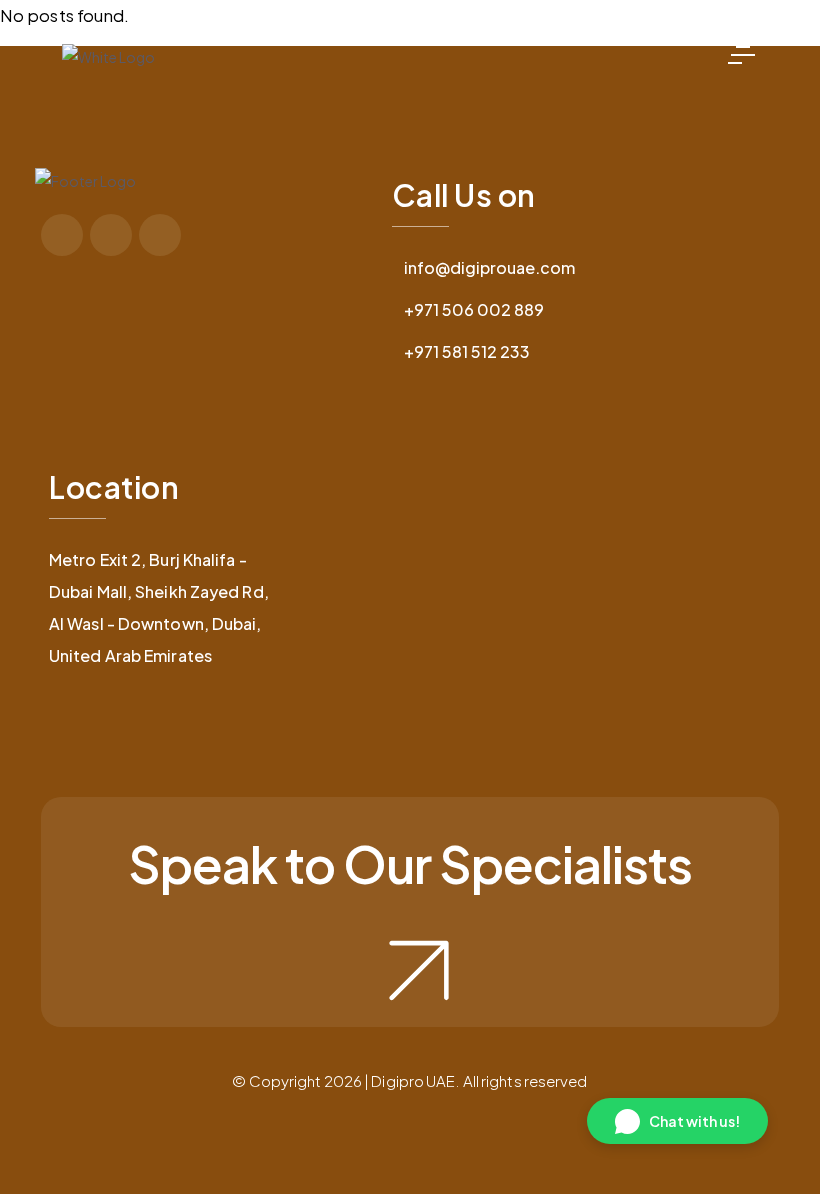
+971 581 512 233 (467, 351)
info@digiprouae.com (489, 267)
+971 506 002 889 (474, 309)
